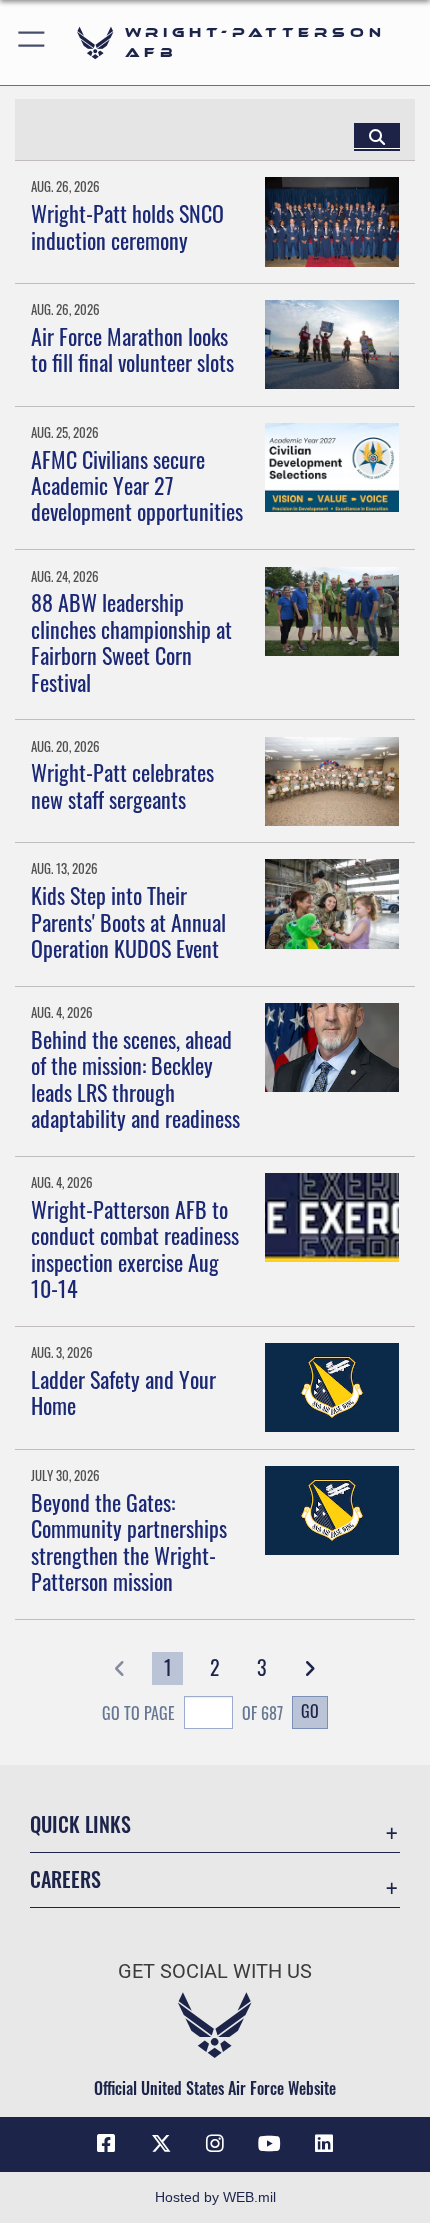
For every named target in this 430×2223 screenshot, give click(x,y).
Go (310, 1711)
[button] (32, 42)
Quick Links (80, 1824)
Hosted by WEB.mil (215, 2197)
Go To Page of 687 (192, 1713)
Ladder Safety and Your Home (123, 1392)
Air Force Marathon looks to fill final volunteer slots (132, 349)
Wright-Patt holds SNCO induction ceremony (127, 226)
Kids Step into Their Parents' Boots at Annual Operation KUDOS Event (128, 921)
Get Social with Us (215, 1971)
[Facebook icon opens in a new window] (106, 2144)
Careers (65, 1879)
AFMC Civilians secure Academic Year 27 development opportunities (137, 485)
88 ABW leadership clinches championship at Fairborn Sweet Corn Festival (131, 641)
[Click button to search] (377, 136)
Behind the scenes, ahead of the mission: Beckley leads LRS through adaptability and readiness (135, 1078)
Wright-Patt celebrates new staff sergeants (122, 785)
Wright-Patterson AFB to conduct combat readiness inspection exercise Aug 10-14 (135, 1248)
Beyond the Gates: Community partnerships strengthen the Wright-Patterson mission (129, 1541)
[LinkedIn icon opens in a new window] (324, 2144)
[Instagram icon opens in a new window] (215, 2144)
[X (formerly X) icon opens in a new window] (161, 2144)
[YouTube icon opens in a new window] (269, 2144)
